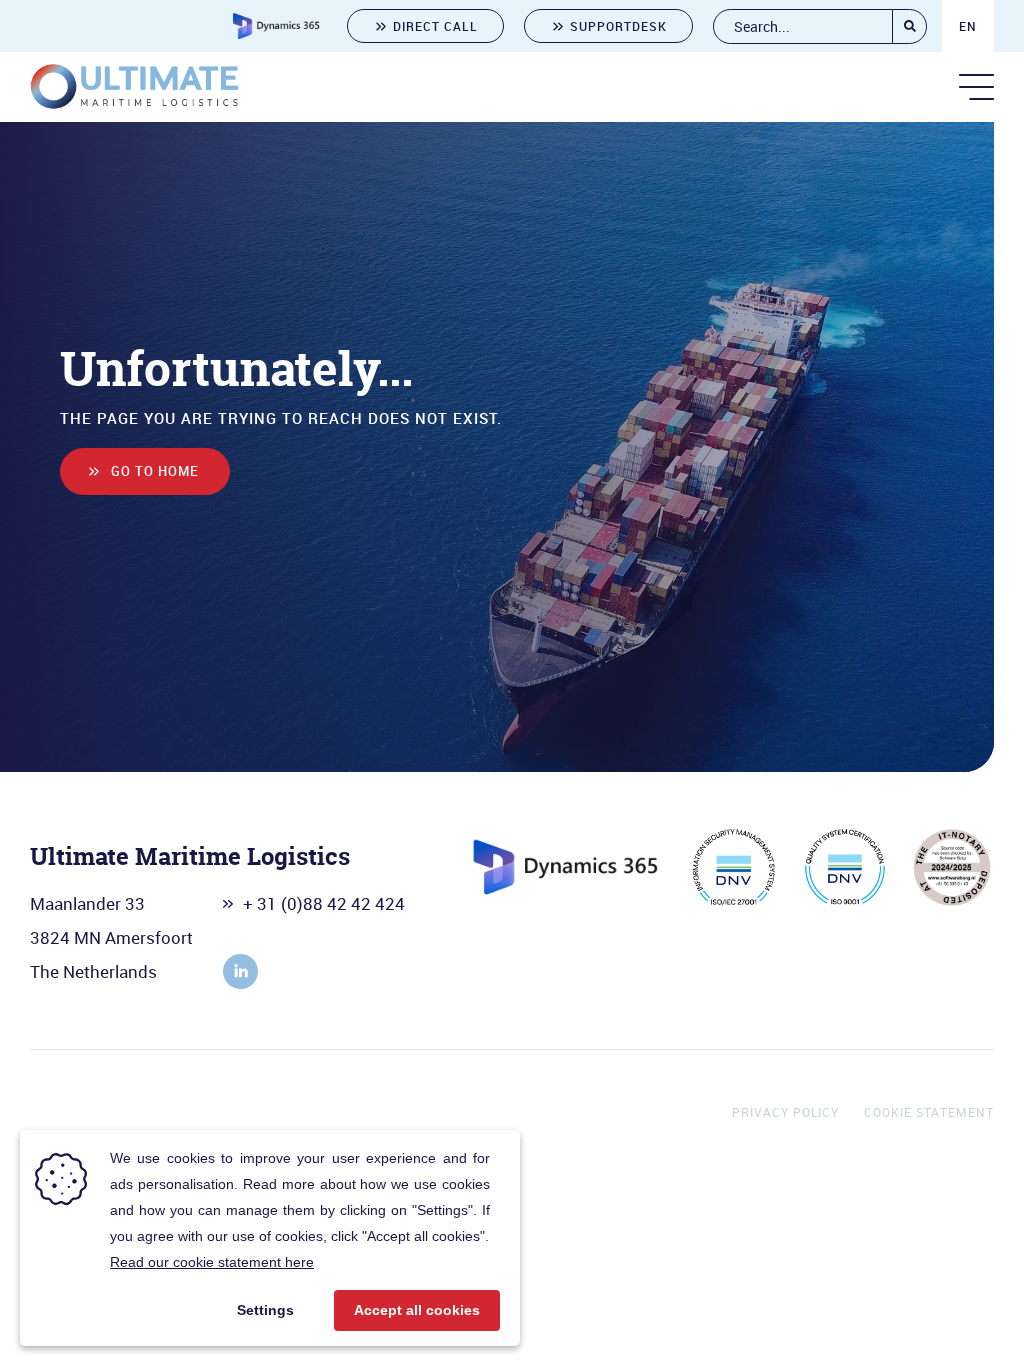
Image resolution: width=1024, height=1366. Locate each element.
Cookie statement (929, 1112)
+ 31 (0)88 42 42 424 (324, 903)
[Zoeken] (909, 26)
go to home (155, 471)
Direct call (435, 26)
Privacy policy (785, 1112)
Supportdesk (618, 26)
